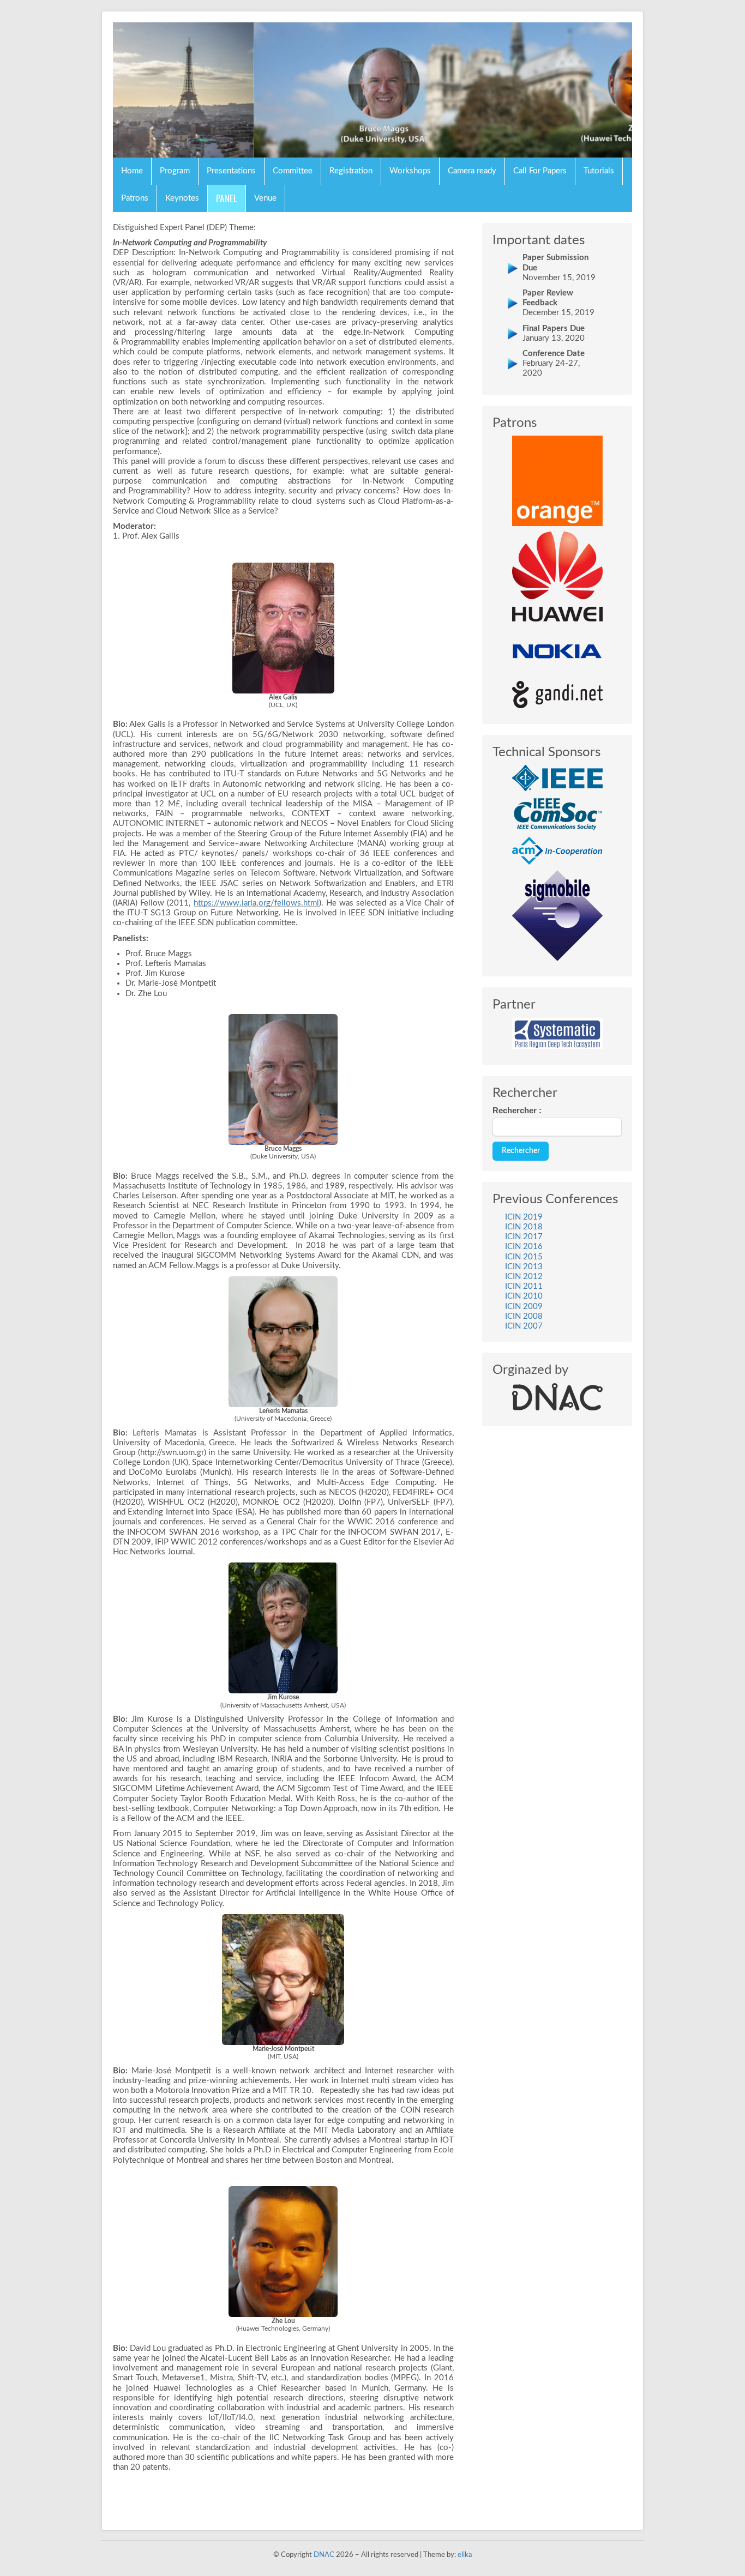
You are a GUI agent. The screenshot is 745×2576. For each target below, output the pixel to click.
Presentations (231, 171)
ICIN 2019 (524, 1217)
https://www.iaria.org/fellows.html (256, 903)
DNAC (324, 2555)
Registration (351, 171)
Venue (265, 198)
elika (465, 2555)
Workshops (410, 171)
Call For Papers (540, 171)
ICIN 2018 (524, 1227)
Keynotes (182, 198)
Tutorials (599, 171)
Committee (293, 171)
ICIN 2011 (524, 1286)
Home (132, 171)
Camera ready (472, 171)
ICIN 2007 (524, 1326)
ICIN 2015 (524, 1257)
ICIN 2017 (524, 1237)
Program (175, 171)
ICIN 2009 (524, 1307)
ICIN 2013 (524, 1267)
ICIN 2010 (524, 1296)
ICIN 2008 (524, 1316)
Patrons (135, 198)
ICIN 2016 (524, 1247)
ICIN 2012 (524, 1277)
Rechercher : (517, 1110)
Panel (227, 198)
